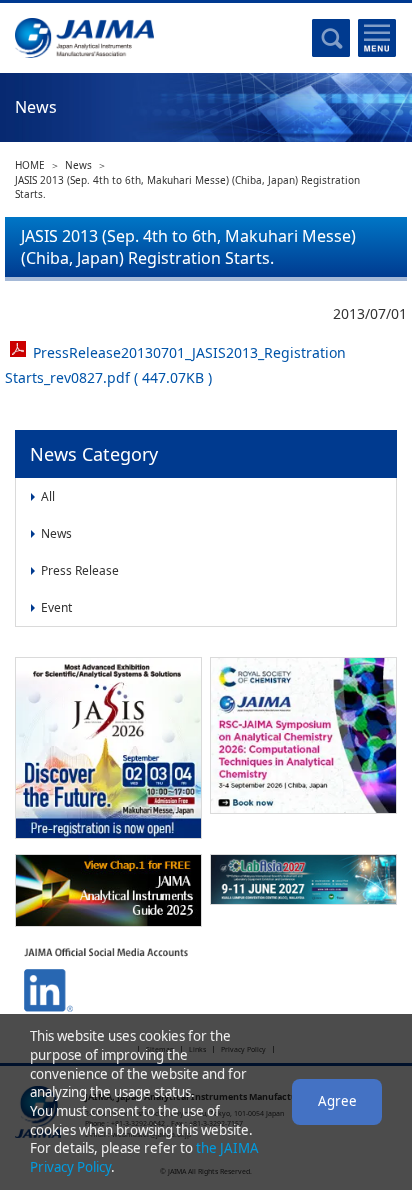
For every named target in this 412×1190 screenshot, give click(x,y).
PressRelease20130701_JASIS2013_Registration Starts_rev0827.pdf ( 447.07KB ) (175, 365)
